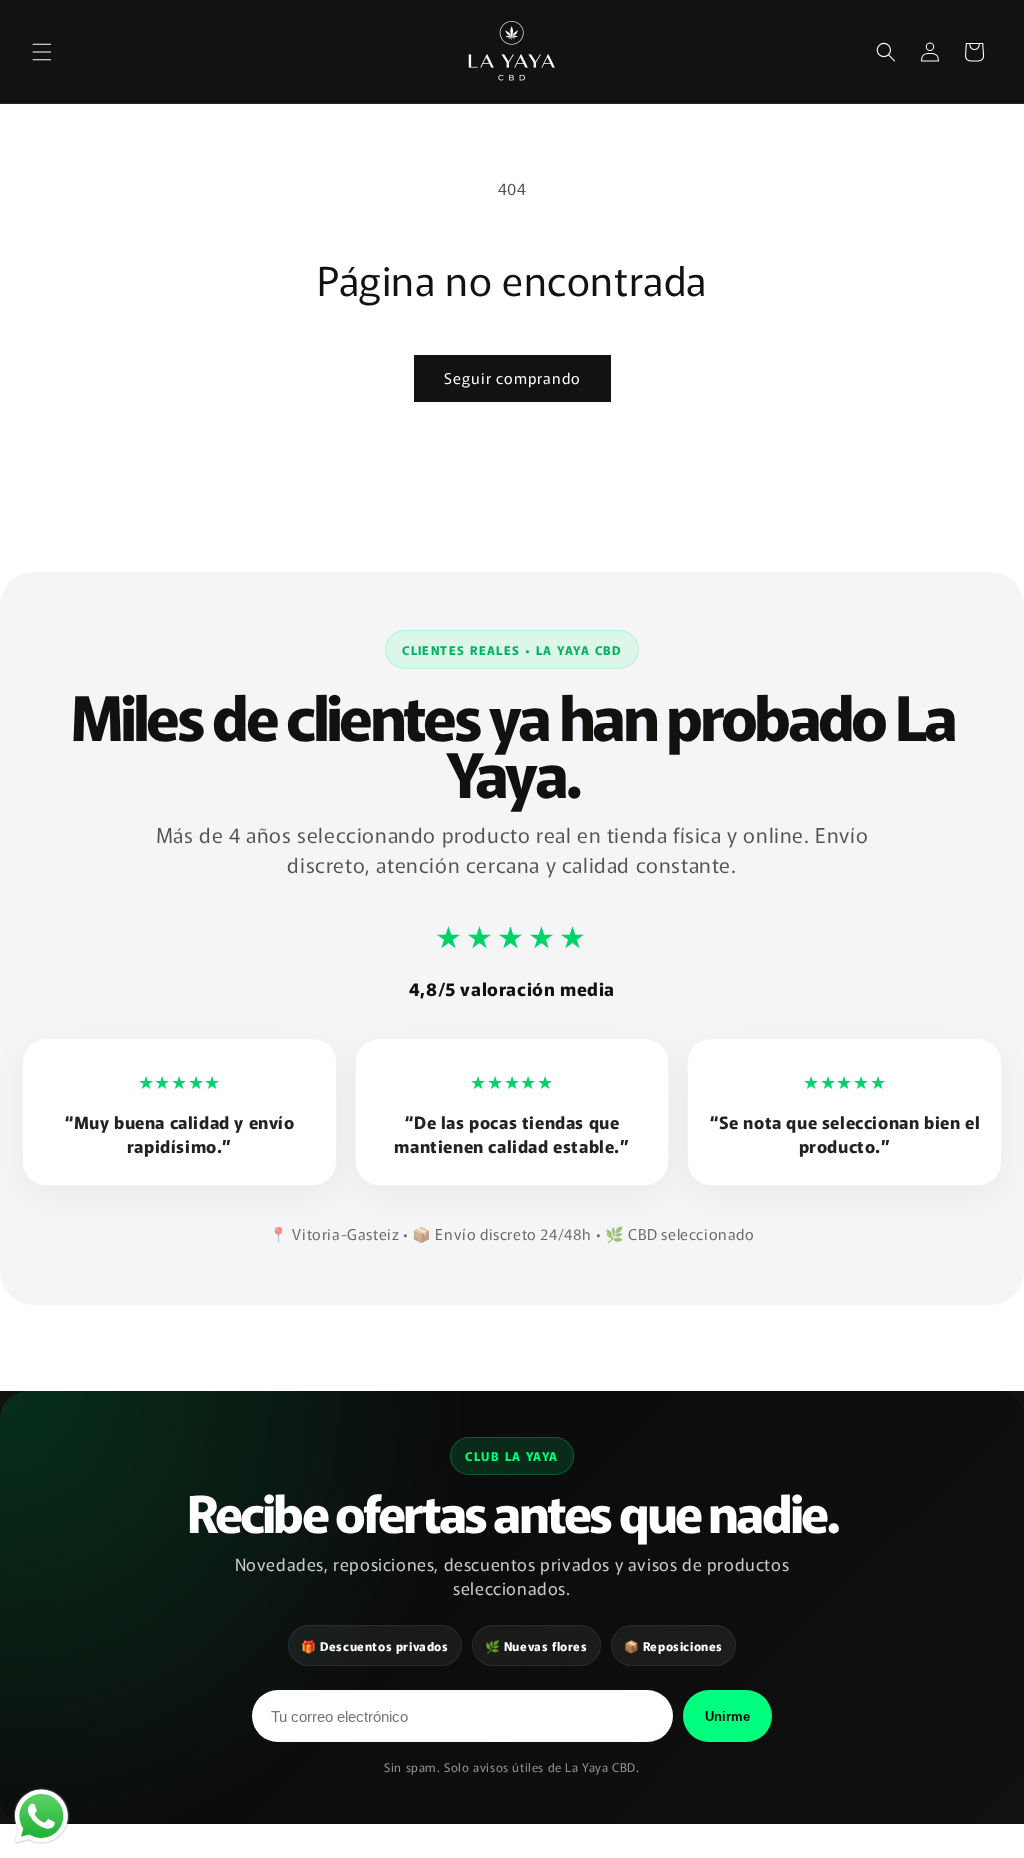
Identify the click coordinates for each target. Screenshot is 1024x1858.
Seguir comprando (512, 377)
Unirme (727, 1716)
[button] (42, 52)
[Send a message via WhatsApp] (41, 1816)
